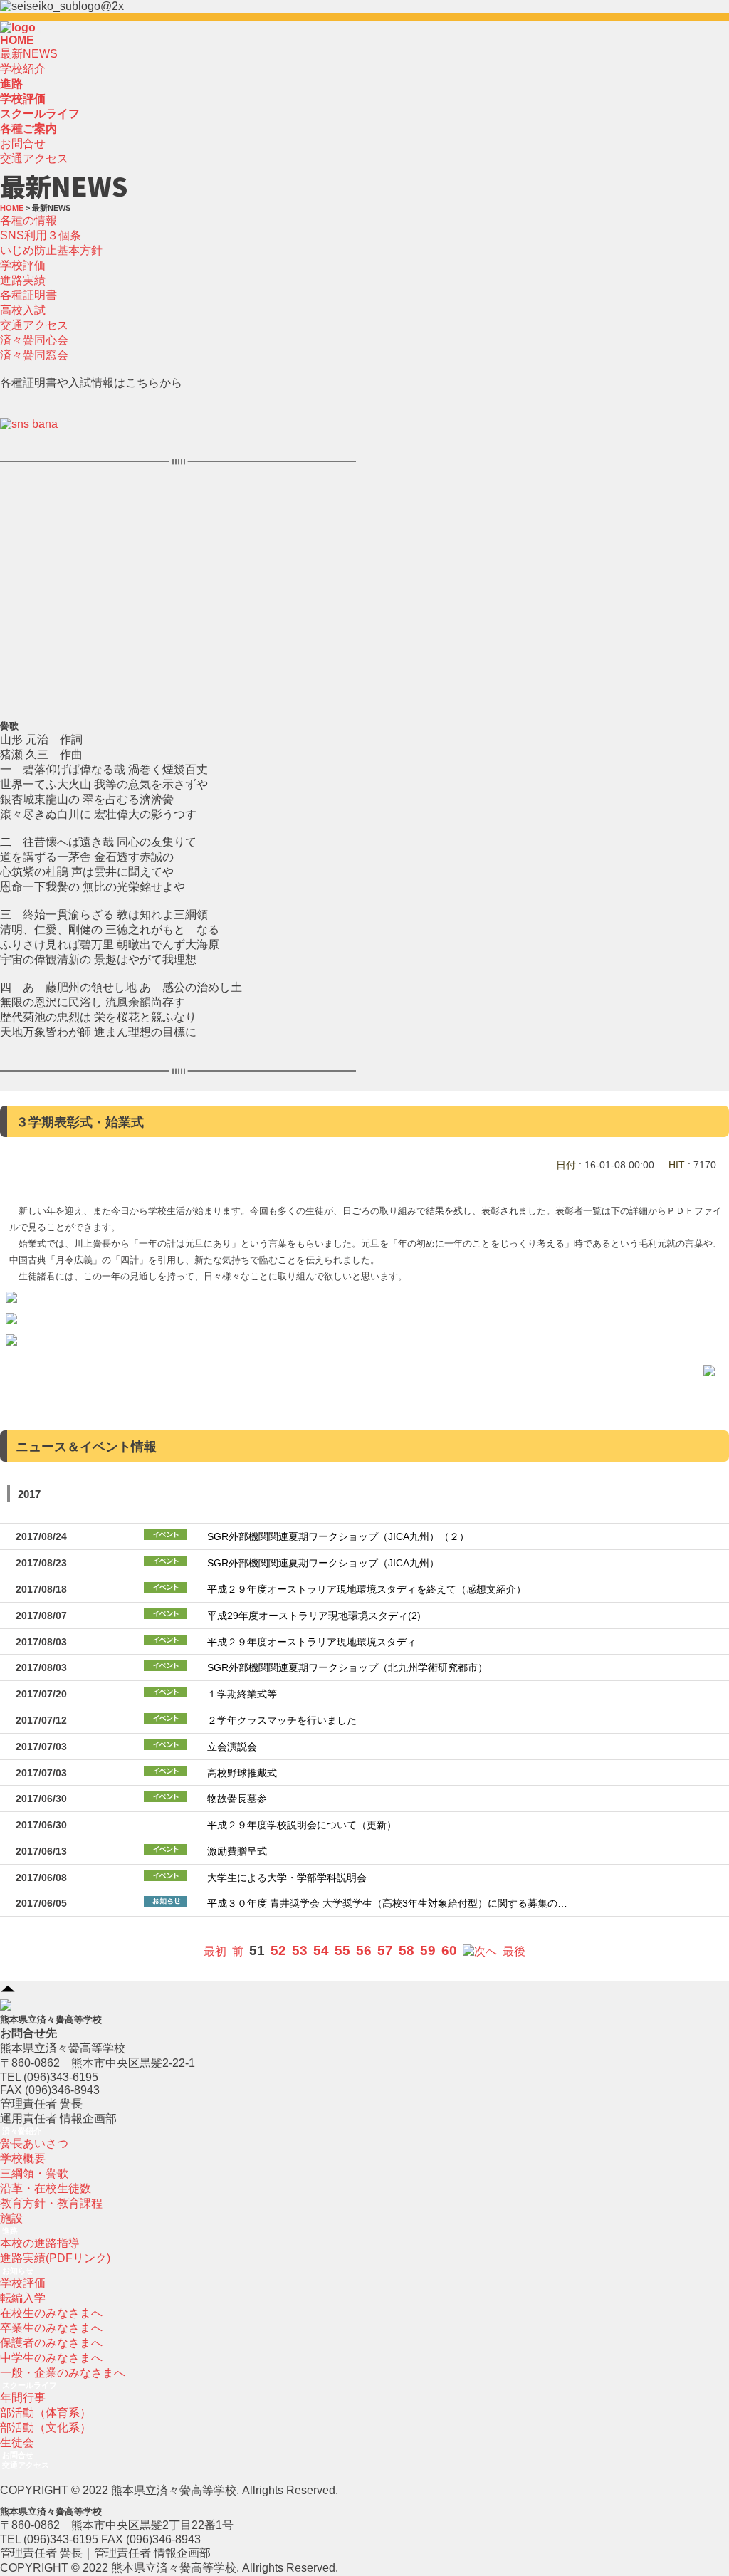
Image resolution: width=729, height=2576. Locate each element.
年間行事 (23, 2398)
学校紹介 (23, 69)
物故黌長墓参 (237, 1799)
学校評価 (23, 265)
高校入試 (23, 310)
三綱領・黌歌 (34, 2173)
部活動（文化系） (46, 2428)
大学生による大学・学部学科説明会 (287, 1878)
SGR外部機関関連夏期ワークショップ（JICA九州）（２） (338, 1537)
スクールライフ (30, 2385)
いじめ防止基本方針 (51, 250)
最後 (514, 1951)
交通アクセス (34, 158)
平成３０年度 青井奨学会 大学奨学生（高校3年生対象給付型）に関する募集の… (387, 1904)
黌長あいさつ (34, 2143)
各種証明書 (28, 295)
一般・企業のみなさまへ (63, 2373)
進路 (10, 2231)
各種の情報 (28, 220)
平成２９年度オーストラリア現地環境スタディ (312, 1642)
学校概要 (23, 2158)
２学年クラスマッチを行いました (282, 1721)
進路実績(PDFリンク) (55, 2258)
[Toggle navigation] (40, 31)
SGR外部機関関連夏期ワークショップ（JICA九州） (323, 1563)
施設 (11, 2218)
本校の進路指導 (40, 2243)
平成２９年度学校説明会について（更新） (302, 1825)
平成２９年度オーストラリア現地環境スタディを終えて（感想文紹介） (367, 1590)
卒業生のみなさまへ (51, 2328)
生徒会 (17, 2443)
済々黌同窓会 (34, 355)
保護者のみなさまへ (51, 2343)
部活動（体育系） (46, 2413)
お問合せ (23, 143)
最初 (215, 1951)
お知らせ (18, 2271)
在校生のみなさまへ (51, 2313)
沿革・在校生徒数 (46, 2188)
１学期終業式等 (242, 1694)
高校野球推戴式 (242, 1773)
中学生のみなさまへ (51, 2358)
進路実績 (23, 280)
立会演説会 (232, 1747)
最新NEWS (29, 54)
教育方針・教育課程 (51, 2203)
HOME (17, 40)
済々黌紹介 (22, 2131)
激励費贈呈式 (237, 1852)
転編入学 (23, 2298)
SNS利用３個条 (41, 235)
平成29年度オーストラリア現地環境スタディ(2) (314, 1616)
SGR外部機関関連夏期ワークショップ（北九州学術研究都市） (347, 1668)
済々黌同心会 (34, 340)
